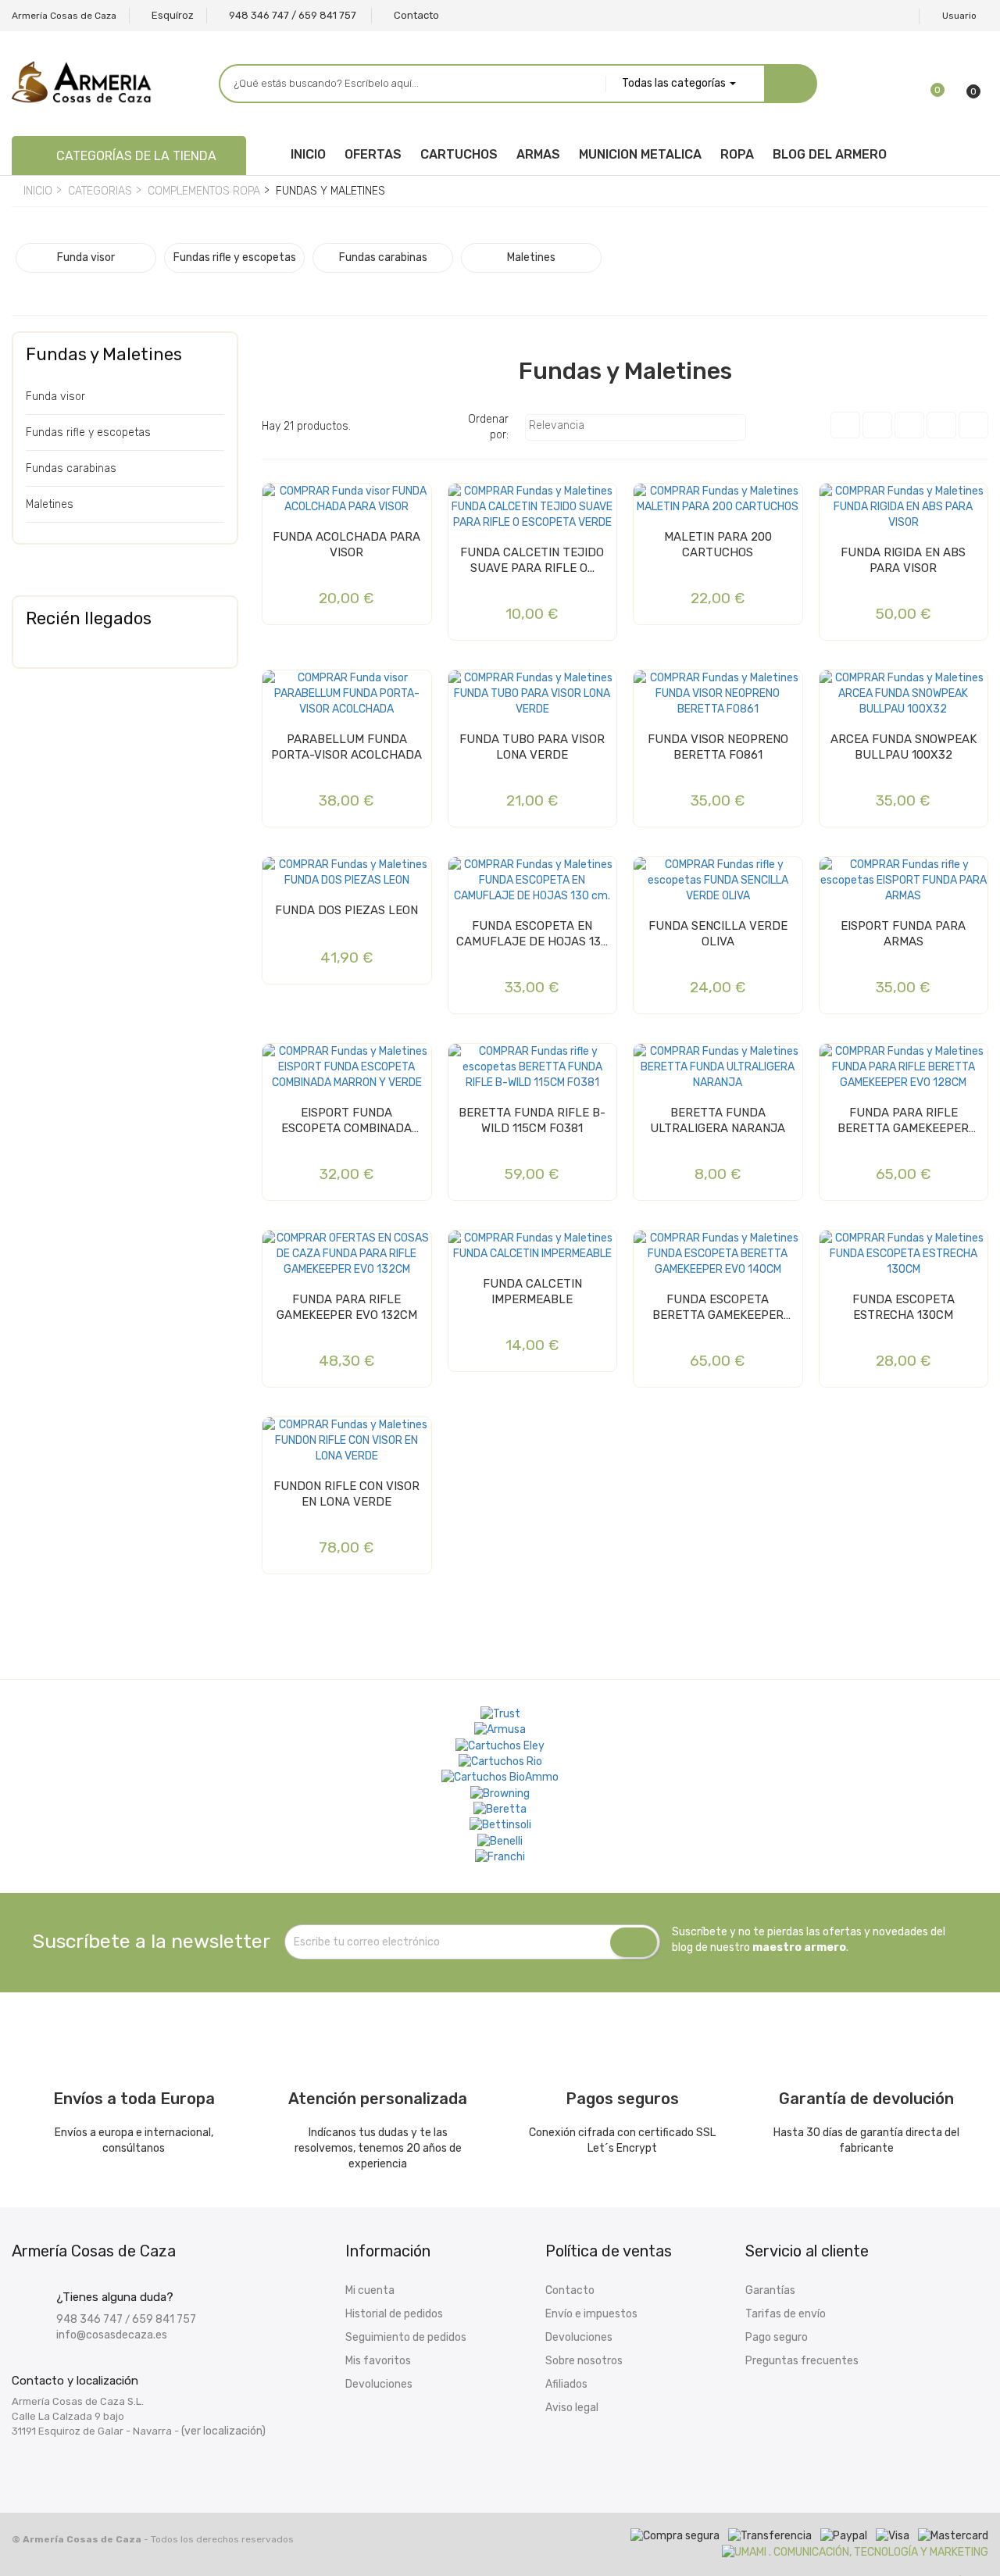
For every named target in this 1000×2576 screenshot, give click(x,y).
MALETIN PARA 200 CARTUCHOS (718, 545)
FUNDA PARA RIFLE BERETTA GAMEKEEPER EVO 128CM (903, 1121)
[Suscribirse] (634, 1942)
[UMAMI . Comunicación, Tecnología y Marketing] (855, 2551)
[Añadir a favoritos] (279, 502)
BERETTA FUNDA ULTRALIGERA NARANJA (718, 1120)
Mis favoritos (378, 2361)
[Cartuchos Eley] (500, 1745)
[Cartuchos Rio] (500, 1762)
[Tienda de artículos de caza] (500, 1825)
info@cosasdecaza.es (112, 2335)
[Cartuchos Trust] (500, 1714)
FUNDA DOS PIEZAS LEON (346, 910)
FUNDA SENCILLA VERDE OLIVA (718, 934)
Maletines (50, 504)
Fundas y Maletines (104, 354)
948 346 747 (89, 2319)
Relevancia (634, 427)
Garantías (770, 2290)
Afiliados (566, 2384)
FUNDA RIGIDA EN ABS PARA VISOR (903, 560)
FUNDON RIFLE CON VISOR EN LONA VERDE (346, 1494)
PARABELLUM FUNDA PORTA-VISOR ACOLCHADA (346, 747)
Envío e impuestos (591, 2314)
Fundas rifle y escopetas (88, 432)
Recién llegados (89, 618)
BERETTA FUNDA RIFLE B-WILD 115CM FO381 (532, 1120)
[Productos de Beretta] (500, 1810)
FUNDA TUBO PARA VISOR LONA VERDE (532, 747)
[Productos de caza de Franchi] (500, 1857)
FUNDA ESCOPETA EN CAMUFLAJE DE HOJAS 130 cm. (532, 934)
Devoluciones (379, 2384)
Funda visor (55, 397)
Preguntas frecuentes (802, 2361)
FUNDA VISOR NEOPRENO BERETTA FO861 (718, 747)
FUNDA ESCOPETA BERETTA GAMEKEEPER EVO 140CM (718, 1308)
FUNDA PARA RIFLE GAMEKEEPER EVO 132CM (347, 1307)
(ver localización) (223, 2431)
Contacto (570, 2290)
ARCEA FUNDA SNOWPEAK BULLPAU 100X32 (904, 747)
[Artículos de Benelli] (500, 1841)
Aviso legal (572, 2408)
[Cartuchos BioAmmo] (500, 1777)
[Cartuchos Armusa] (500, 1730)
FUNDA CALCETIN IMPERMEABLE (532, 1292)
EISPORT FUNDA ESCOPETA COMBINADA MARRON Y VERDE (346, 1121)
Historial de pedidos (394, 2314)
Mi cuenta (370, 2290)
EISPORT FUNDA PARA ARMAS (903, 934)
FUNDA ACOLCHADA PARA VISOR (346, 545)
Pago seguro (777, 2337)
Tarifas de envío (786, 2314)
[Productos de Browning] (500, 1793)
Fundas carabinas (71, 468)
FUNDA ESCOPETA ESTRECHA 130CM (904, 1307)
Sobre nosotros (584, 2361)
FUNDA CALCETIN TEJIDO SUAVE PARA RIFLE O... (532, 560)
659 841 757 (164, 2319)
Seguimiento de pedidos (406, 2337)
